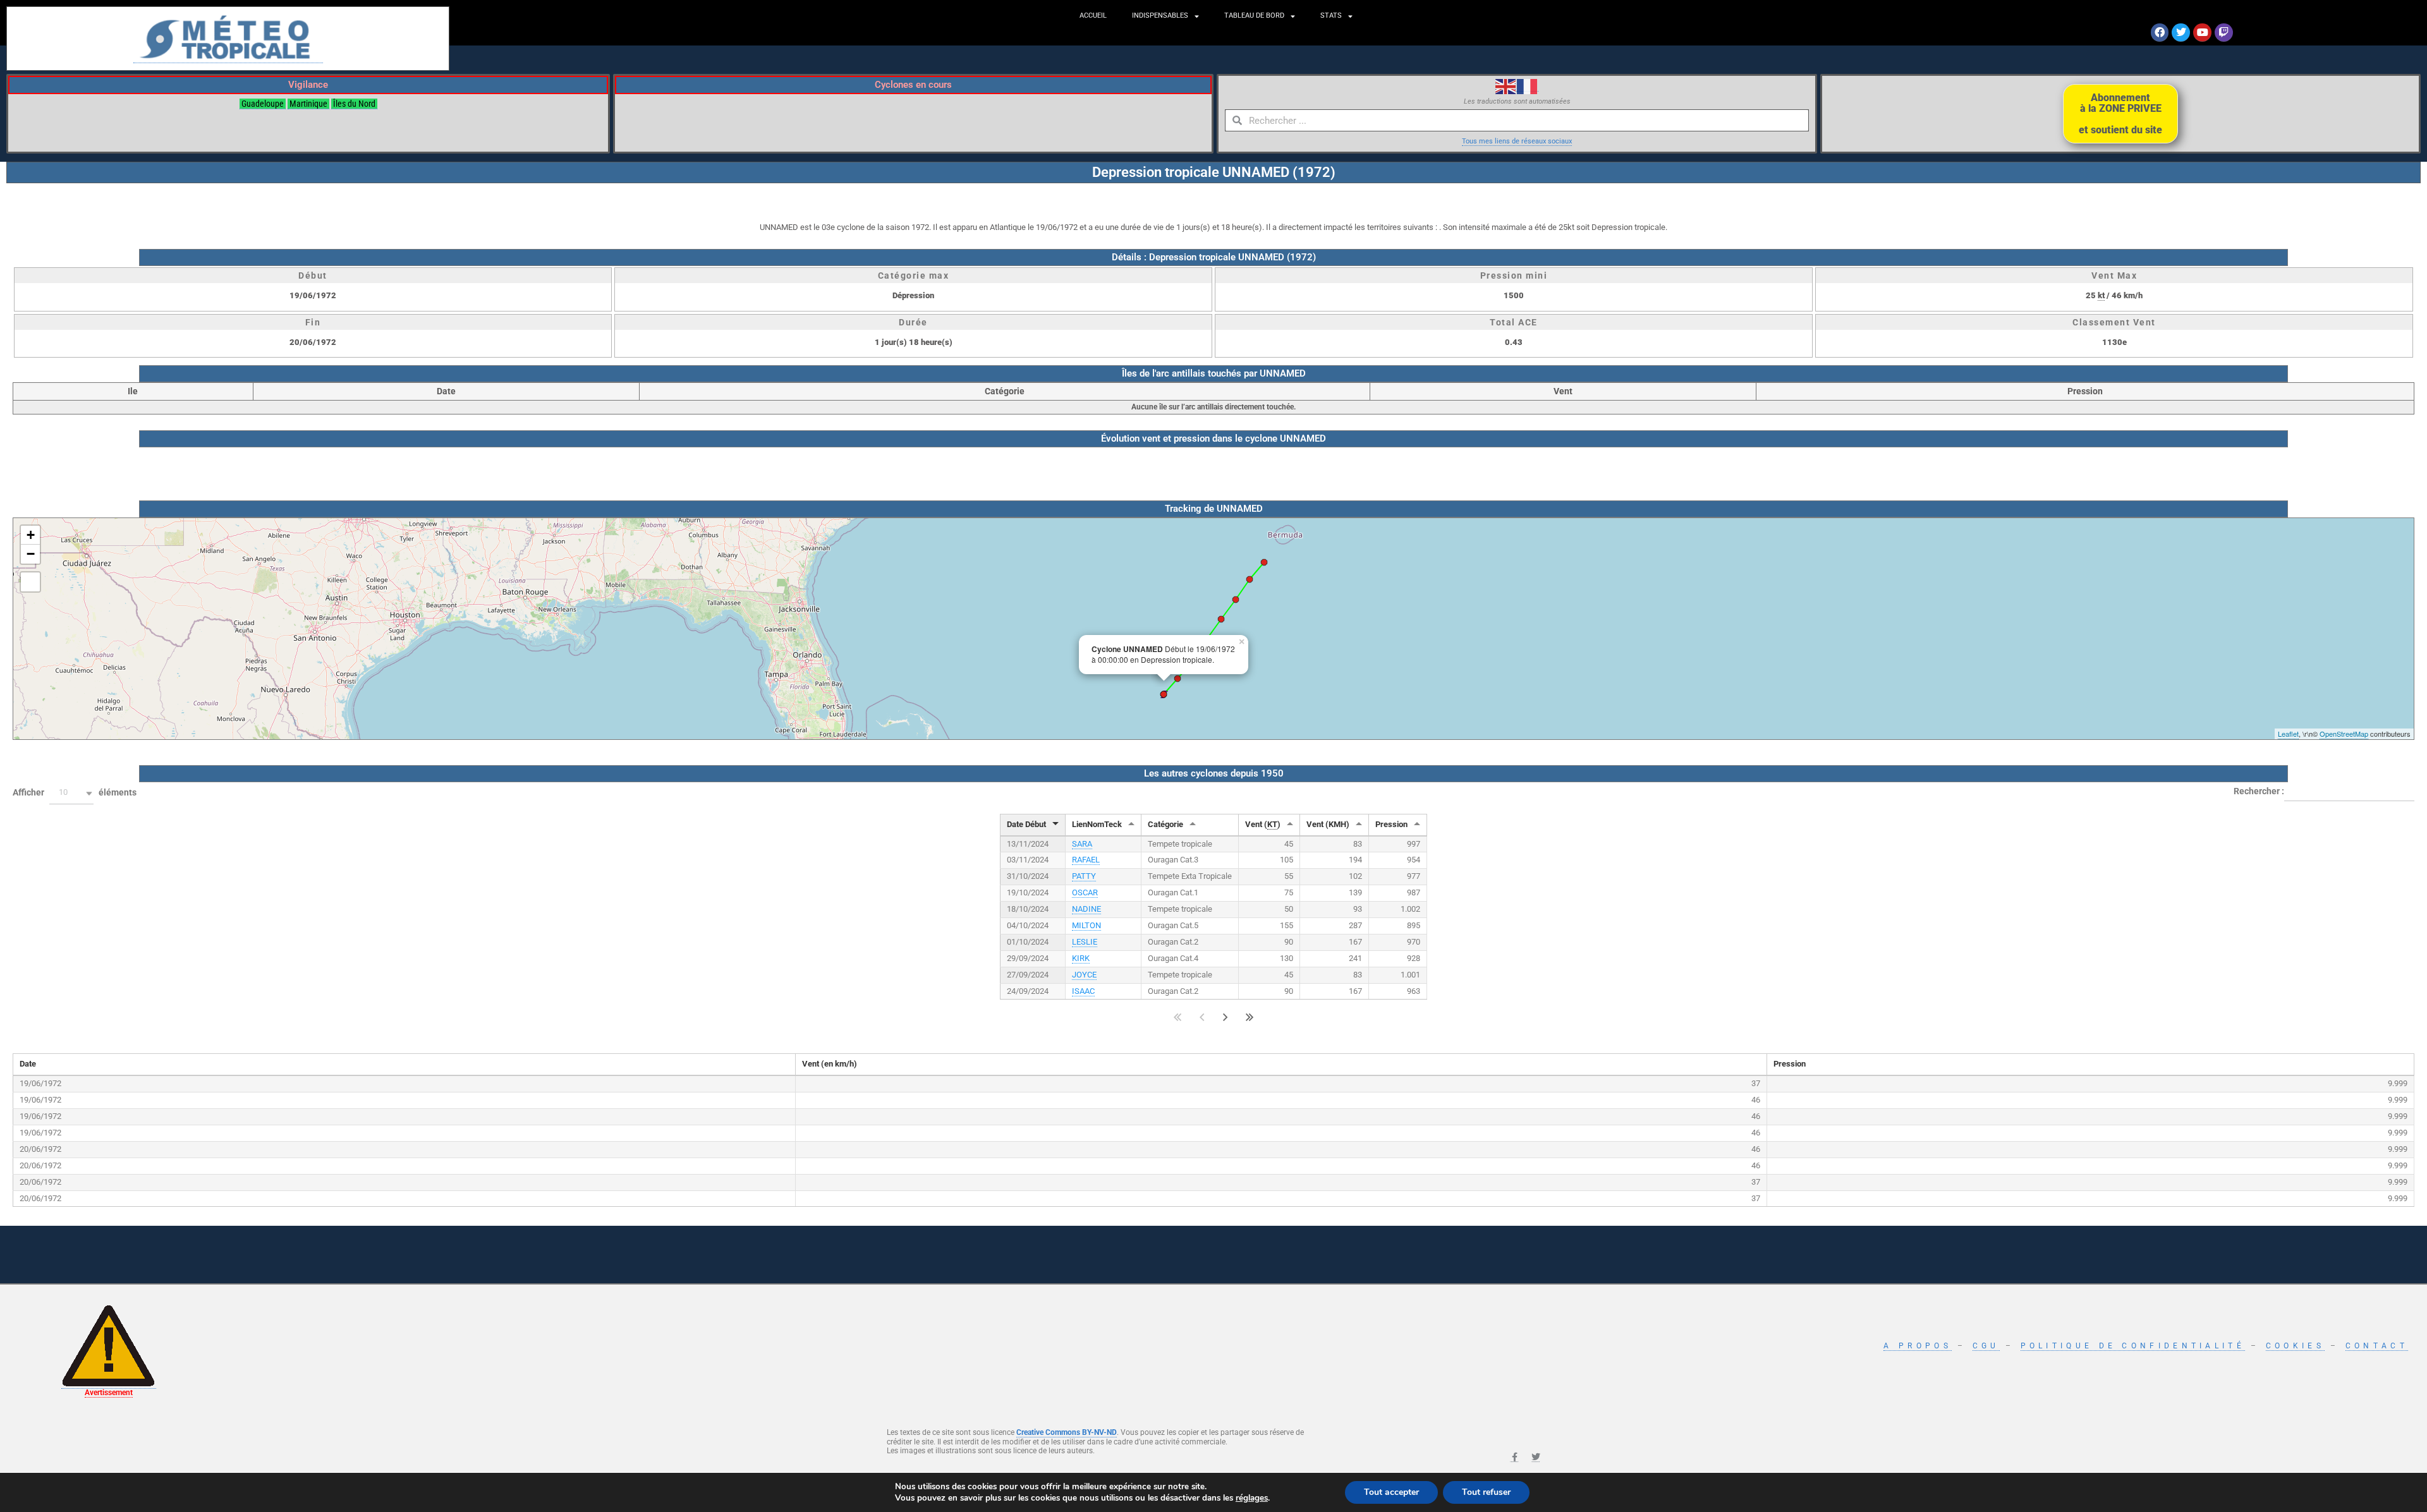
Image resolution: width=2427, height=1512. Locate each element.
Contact (2377, 1346)
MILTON (1086, 925)
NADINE (1086, 909)
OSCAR (1085, 892)
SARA (1082, 844)
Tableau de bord (1254, 15)
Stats (1331, 15)
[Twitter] (2181, 33)
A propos (1917, 1346)
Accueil (1093, 15)
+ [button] (31, 535)
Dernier (1250, 1017)
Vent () (1263, 824)
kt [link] (2101, 295)
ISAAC (1083, 991)
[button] (71, 793)
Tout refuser (1486, 1492)
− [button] (31, 554)
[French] (1528, 86)
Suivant (1226, 1017)
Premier (1178, 1017)
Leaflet (2288, 734)
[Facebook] (2160, 33)
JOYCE (1084, 975)
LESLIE (1085, 942)
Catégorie (1165, 824)
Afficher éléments (75, 792)
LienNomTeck (1097, 824)
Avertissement (109, 1393)
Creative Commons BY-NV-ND (1067, 1432)
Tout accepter (1391, 1492)
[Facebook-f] (1514, 1458)
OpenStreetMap (2344, 734)
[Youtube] (2202, 33)
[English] (1506, 86)
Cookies (2295, 1346)
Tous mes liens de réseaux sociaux (1517, 141)
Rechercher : (2259, 790)
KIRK (1081, 958)
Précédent (1202, 1017)
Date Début (1026, 824)
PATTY (1084, 876)
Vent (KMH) (1328, 824)
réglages (1252, 1498)
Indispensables (1160, 15)
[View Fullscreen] (30, 582)
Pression (1391, 824)
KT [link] (1272, 824)
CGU (1986, 1346)
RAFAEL (1086, 860)
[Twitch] (2224, 33)
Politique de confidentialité (2133, 1346)
